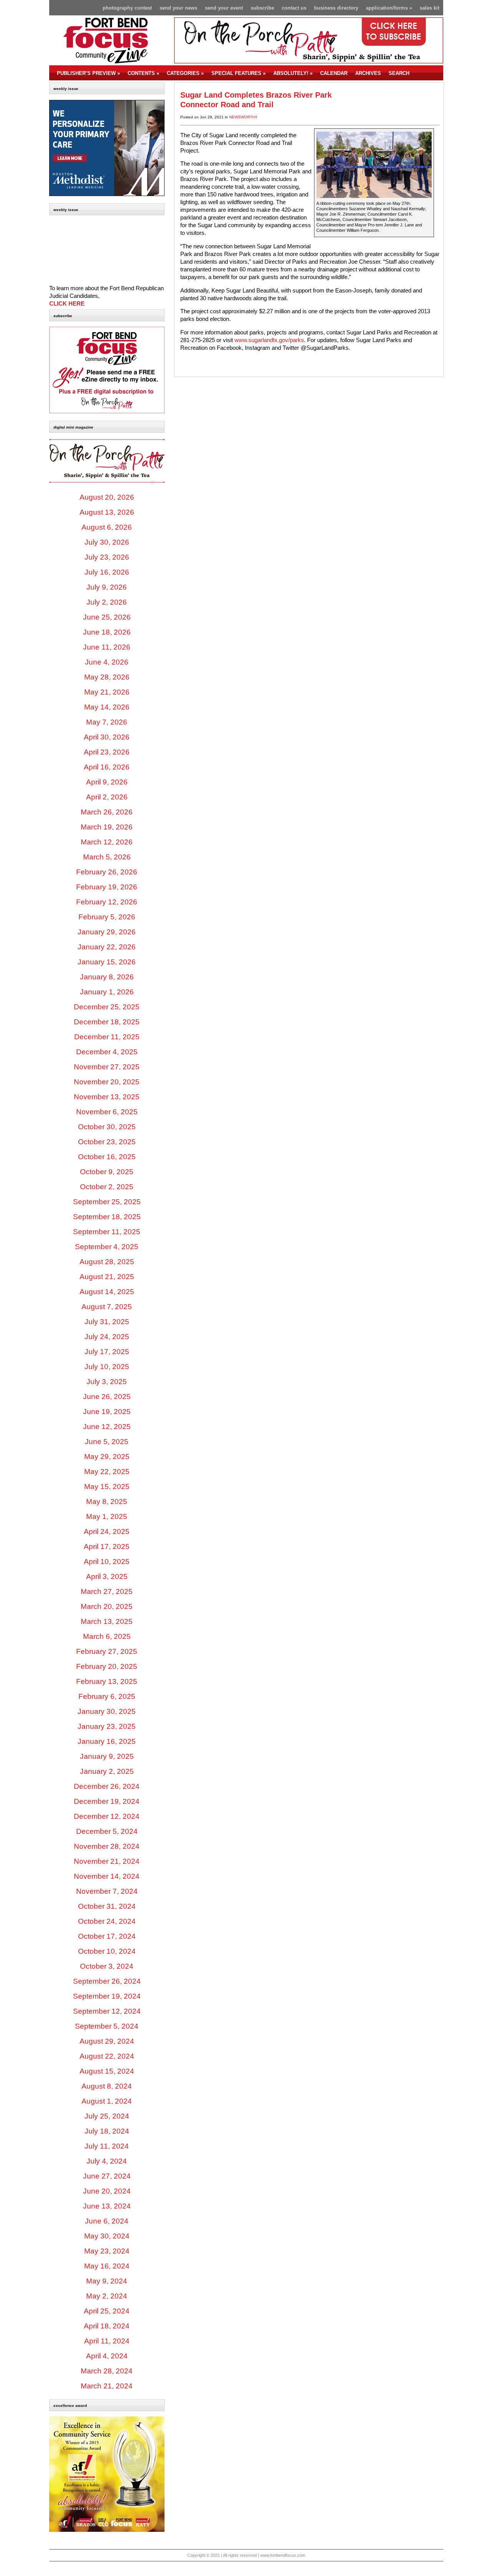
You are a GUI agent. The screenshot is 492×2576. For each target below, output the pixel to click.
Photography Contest (127, 8)
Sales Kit (430, 8)
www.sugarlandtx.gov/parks (269, 340)
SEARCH (399, 73)
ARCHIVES (368, 73)
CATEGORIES (185, 73)
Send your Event (224, 8)
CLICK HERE (67, 304)
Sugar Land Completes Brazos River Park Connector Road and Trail (256, 100)
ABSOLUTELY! (293, 73)
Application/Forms (389, 8)
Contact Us (294, 8)
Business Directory (336, 8)
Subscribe (262, 8)
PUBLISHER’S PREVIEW (88, 73)
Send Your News (178, 8)
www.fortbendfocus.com (283, 2555)
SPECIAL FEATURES (239, 73)
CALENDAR (334, 73)
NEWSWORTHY (243, 117)
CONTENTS (143, 73)
